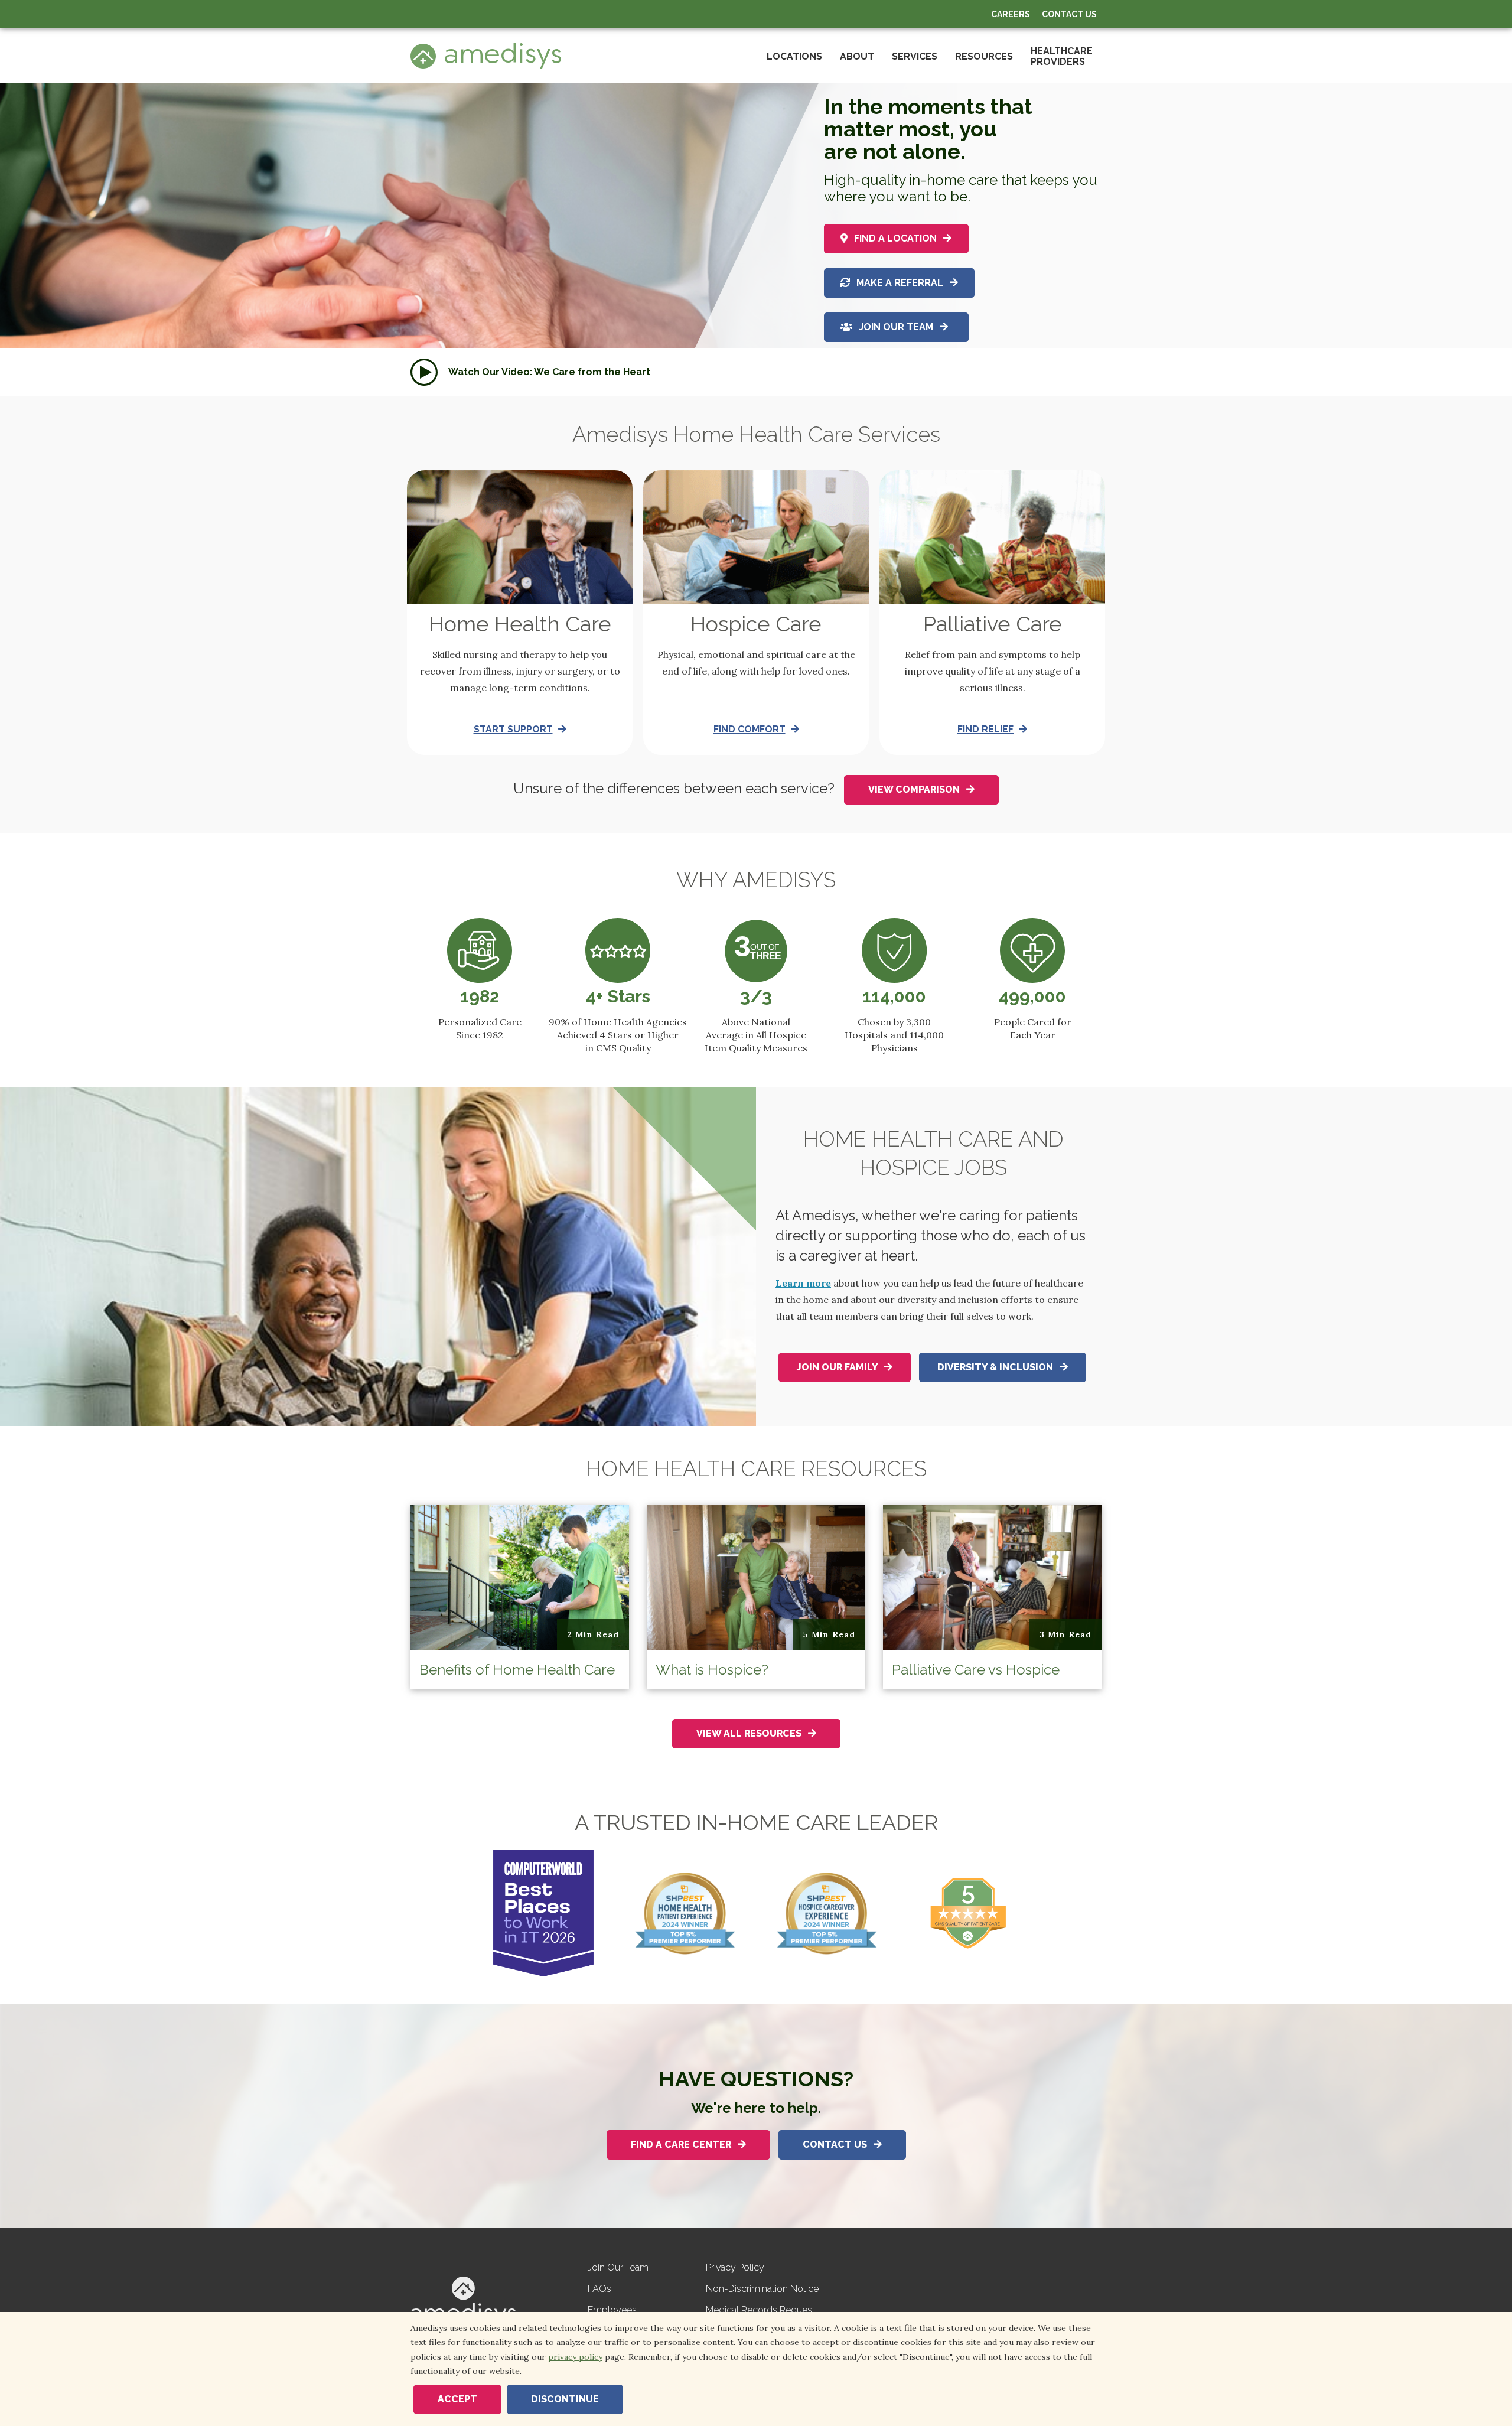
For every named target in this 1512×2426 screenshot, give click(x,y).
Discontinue (565, 2399)
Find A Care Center (682, 2145)
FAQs (599, 2289)
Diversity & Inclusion (996, 1367)
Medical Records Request (760, 2310)
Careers (1011, 14)
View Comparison (915, 789)
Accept (457, 2399)
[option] (756, 240)
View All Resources (750, 1733)
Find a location (895, 238)
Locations (794, 56)
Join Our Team (896, 327)
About (857, 56)
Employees (612, 2310)
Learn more (803, 1283)
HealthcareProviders (1062, 56)
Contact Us (1069, 14)
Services (915, 56)
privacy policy (575, 2357)
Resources (984, 56)
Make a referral (900, 283)
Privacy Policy (735, 2267)
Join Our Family (838, 1367)
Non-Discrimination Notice (762, 2289)
